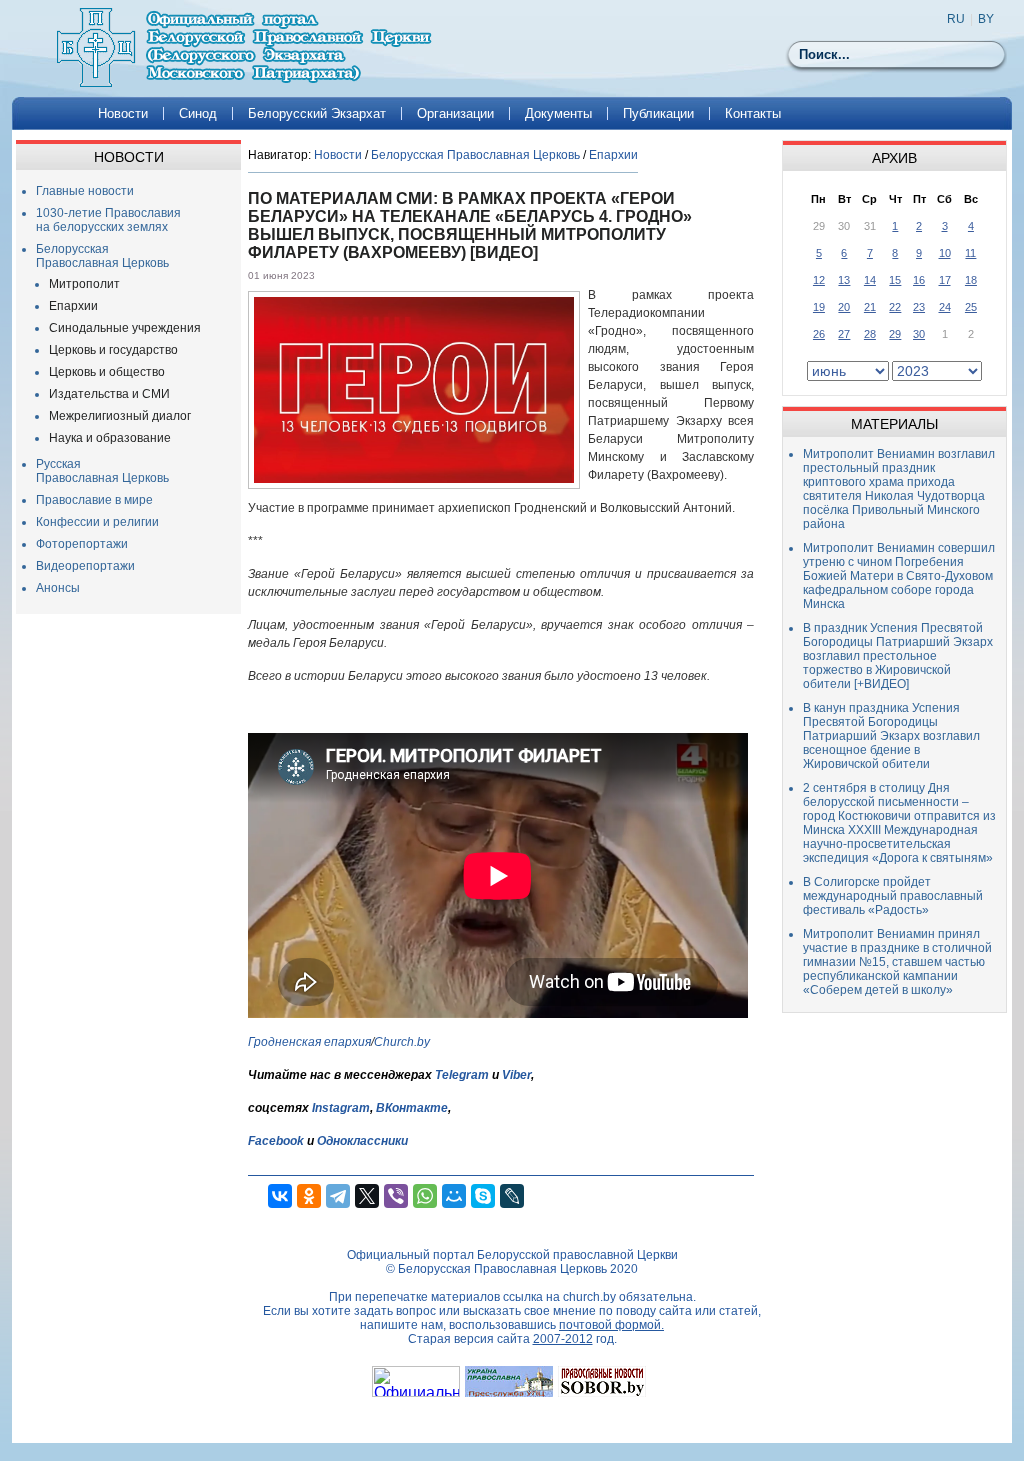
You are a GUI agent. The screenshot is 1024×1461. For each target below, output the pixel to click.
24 (945, 307)
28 (870, 334)
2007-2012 (563, 1339)
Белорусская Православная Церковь (102, 256)
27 (844, 334)
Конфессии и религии (97, 522)
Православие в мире (94, 500)
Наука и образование (110, 438)
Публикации (658, 113)
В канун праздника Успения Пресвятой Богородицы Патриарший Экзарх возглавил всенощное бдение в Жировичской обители (891, 736)
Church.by (402, 1042)
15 (895, 280)
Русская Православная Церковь (102, 471)
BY (986, 19)
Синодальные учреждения (125, 328)
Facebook (276, 1141)
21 (870, 307)
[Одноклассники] (309, 1196)
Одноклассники (362, 1141)
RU (956, 19)
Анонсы (58, 588)
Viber (516, 1075)
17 (945, 280)
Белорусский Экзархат (317, 113)
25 (971, 307)
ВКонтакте (412, 1108)
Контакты (753, 113)
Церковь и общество (107, 372)
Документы (558, 113)
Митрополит (84, 284)
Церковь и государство (113, 350)
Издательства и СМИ (109, 394)
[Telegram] (338, 1196)
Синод (198, 113)
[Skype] (483, 1196)
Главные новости (85, 191)
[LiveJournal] (512, 1196)
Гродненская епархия (309, 1042)
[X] (367, 1196)
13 (844, 280)
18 (971, 280)
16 (919, 280)
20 (844, 307)
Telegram (462, 1075)
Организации (455, 113)
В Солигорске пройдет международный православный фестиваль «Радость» (893, 896)
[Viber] (396, 1196)
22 (895, 307)
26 (819, 334)
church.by (589, 1297)
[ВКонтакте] (280, 1196)
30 (919, 334)
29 (895, 334)
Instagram (341, 1108)
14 (870, 280)
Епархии (73, 306)
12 (819, 280)
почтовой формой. (611, 1325)
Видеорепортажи (85, 566)
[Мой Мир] (454, 1196)
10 (945, 253)
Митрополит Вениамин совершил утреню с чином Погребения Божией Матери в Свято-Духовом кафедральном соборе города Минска (899, 576)
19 (819, 307)
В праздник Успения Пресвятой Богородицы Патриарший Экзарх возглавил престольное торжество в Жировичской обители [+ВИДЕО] (898, 656)
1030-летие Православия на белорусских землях (108, 220)
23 (919, 307)
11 (970, 253)
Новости (123, 113)
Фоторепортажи (82, 544)
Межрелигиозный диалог (120, 416)
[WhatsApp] (425, 1196)
